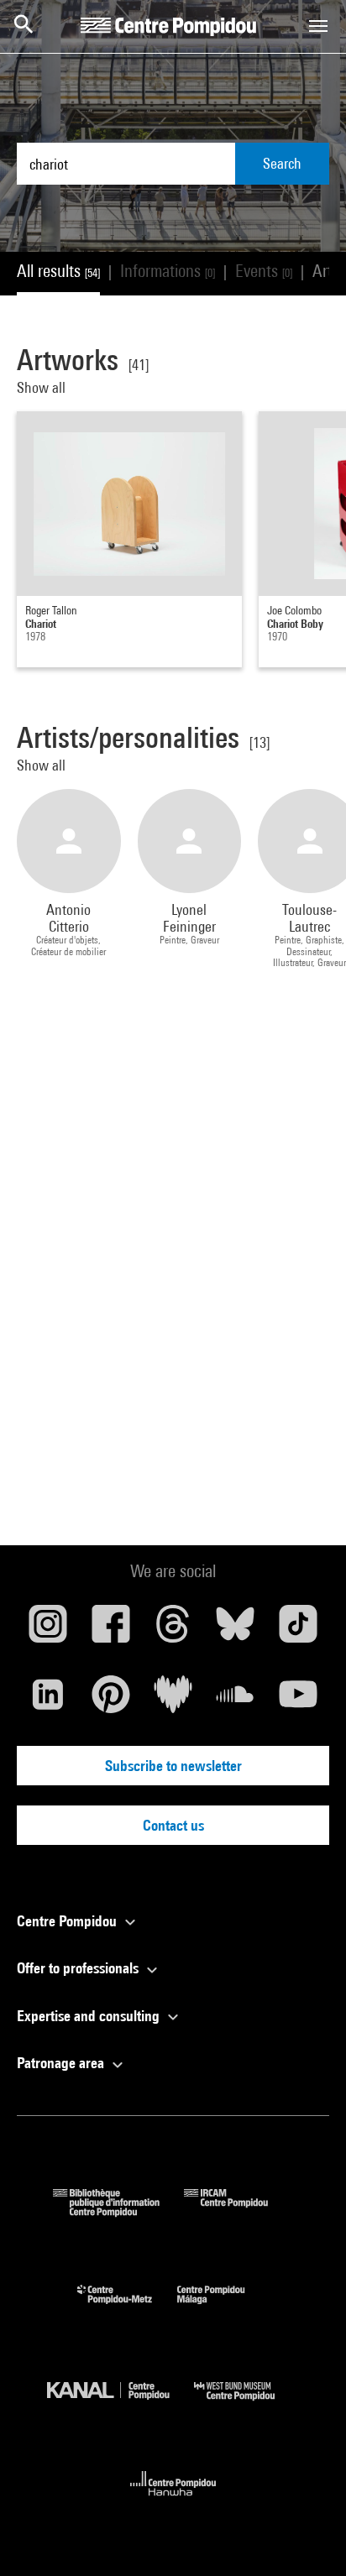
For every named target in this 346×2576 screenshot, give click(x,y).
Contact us (173, 1825)
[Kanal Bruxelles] (121, 2404)
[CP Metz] (127, 2308)
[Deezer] (173, 1701)
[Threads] (173, 1630)
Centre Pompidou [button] (68, 1921)
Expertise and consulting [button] (90, 2016)
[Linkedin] (48, 1701)
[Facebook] (110, 1630)
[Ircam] (239, 2211)
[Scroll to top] (307, 2537)
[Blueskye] (235, 1630)
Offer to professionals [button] (79, 1968)
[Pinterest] (110, 1701)
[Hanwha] (173, 2501)
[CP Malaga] (223, 2308)
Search (282, 163)
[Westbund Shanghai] (247, 2404)
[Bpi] (118, 2211)
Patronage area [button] (62, 2063)
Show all (43, 387)
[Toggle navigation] (318, 26)
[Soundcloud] (235, 1701)
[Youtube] (298, 1701)
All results (58, 271)
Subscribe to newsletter (173, 1766)
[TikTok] (298, 1630)
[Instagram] (48, 1630)
